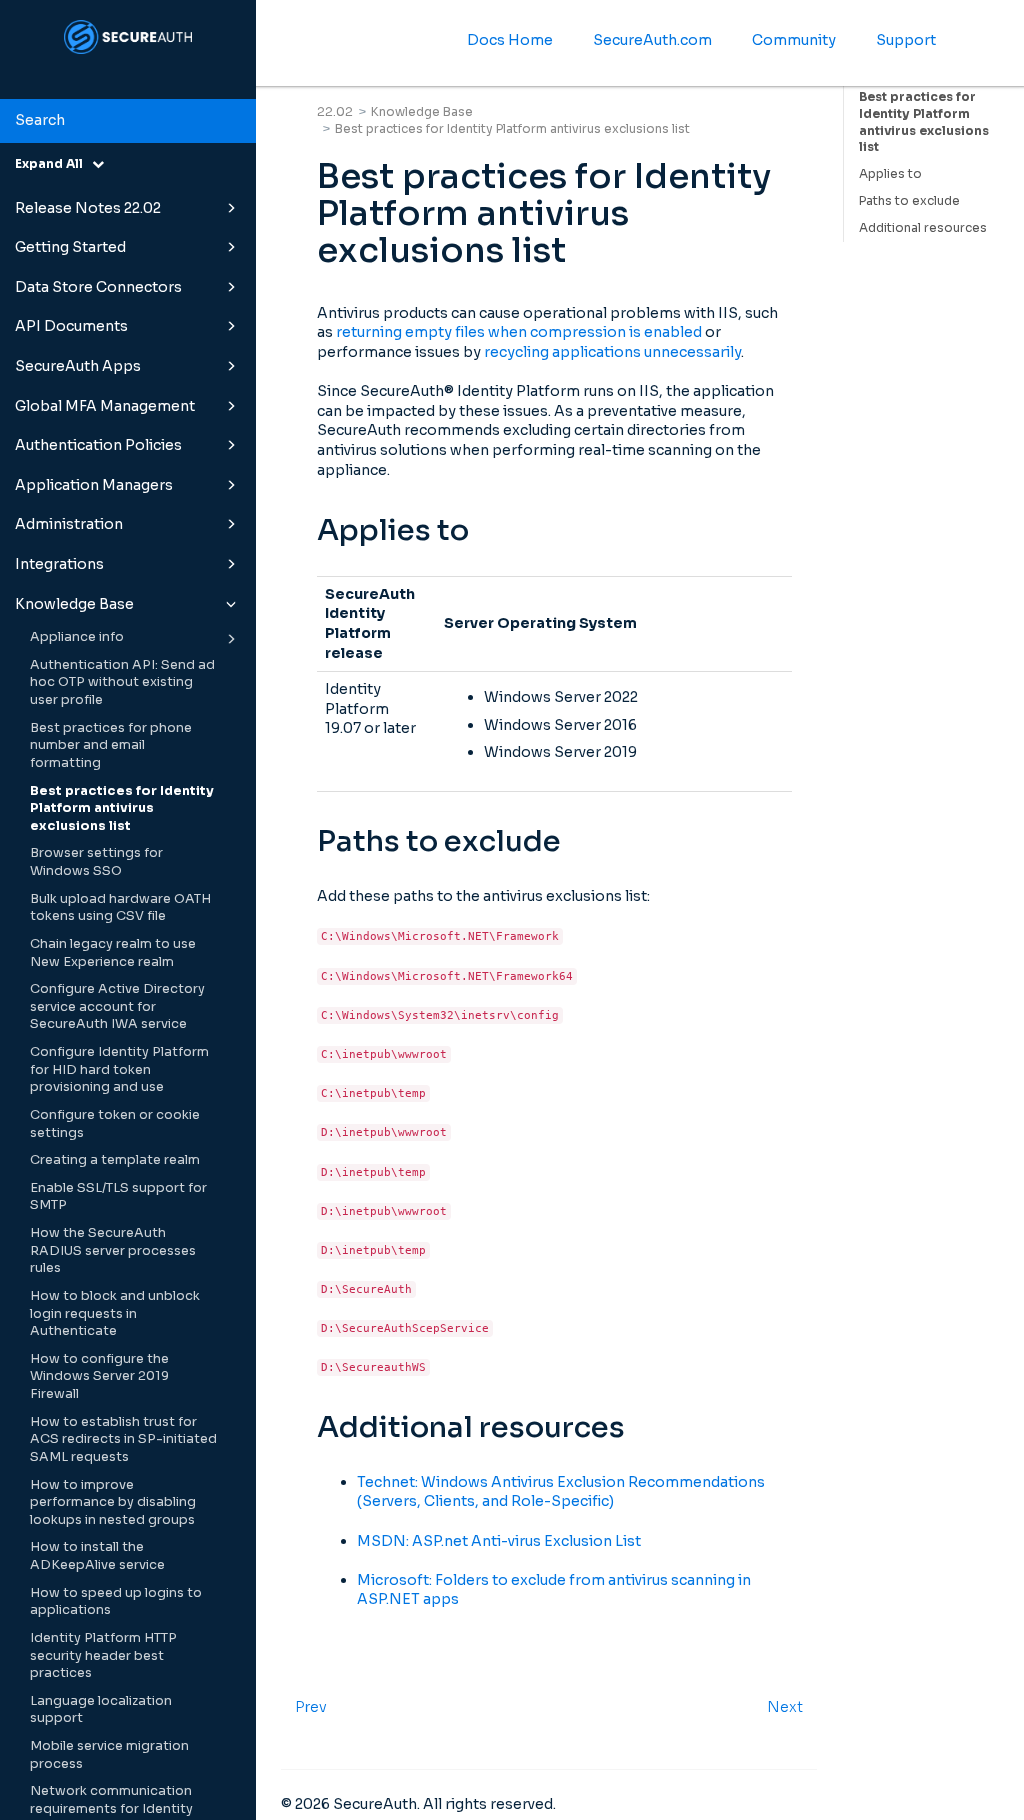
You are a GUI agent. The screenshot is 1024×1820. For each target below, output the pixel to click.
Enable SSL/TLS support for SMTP (118, 1197)
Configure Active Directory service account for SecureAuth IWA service (117, 1006)
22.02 (335, 111)
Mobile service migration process (109, 1755)
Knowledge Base (74, 604)
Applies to (890, 173)
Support (906, 40)
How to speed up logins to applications (116, 1602)
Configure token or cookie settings (115, 1124)
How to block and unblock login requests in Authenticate (115, 1313)
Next (785, 1707)
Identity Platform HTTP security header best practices (103, 1655)
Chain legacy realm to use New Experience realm (113, 953)
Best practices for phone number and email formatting (111, 745)
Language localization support (101, 1710)
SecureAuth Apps (78, 366)
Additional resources (923, 227)
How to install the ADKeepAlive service (97, 1556)
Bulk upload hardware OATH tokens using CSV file (120, 908)
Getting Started (70, 247)
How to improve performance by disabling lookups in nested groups (113, 1502)
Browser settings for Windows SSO (96, 862)
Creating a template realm (115, 1160)
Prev (311, 1707)
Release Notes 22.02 (88, 208)
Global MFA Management (105, 406)
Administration (69, 524)
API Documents (71, 326)
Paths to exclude (909, 200)
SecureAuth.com (652, 40)
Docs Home (510, 40)
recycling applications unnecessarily (612, 352)
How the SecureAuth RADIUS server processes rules (113, 1250)
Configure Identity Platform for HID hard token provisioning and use (119, 1069)
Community (794, 40)
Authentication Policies (98, 445)
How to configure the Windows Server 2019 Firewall (99, 1376)
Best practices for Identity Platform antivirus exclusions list (122, 808)
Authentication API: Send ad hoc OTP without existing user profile (122, 682)
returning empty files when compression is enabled (519, 332)
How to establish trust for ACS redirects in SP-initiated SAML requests (123, 1439)
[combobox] (128, 121)
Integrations (59, 564)
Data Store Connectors (98, 287)
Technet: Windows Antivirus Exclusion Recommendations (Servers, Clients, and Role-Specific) (561, 1492)
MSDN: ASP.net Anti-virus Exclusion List (499, 1541)
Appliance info (77, 637)
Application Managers (94, 485)
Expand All (53, 163)
